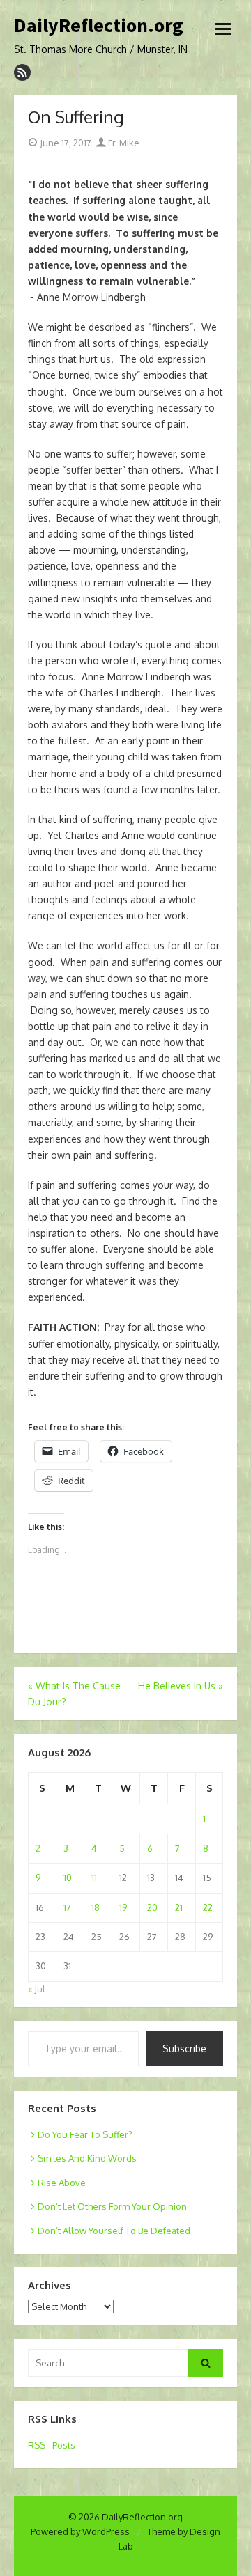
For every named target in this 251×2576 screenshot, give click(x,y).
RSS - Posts (52, 2445)
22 (208, 1907)
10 (68, 1878)
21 (179, 1907)
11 (94, 1878)
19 (123, 1907)
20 (152, 1907)
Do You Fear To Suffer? (85, 2134)
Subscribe (184, 2048)
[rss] (22, 72)
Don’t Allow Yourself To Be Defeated (114, 2231)
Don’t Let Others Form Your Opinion (112, 2206)
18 (96, 1907)
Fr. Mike (123, 143)
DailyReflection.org (99, 26)
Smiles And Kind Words (87, 2158)
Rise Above (62, 2183)
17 (67, 1907)
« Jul (37, 1989)
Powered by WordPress (80, 2531)
